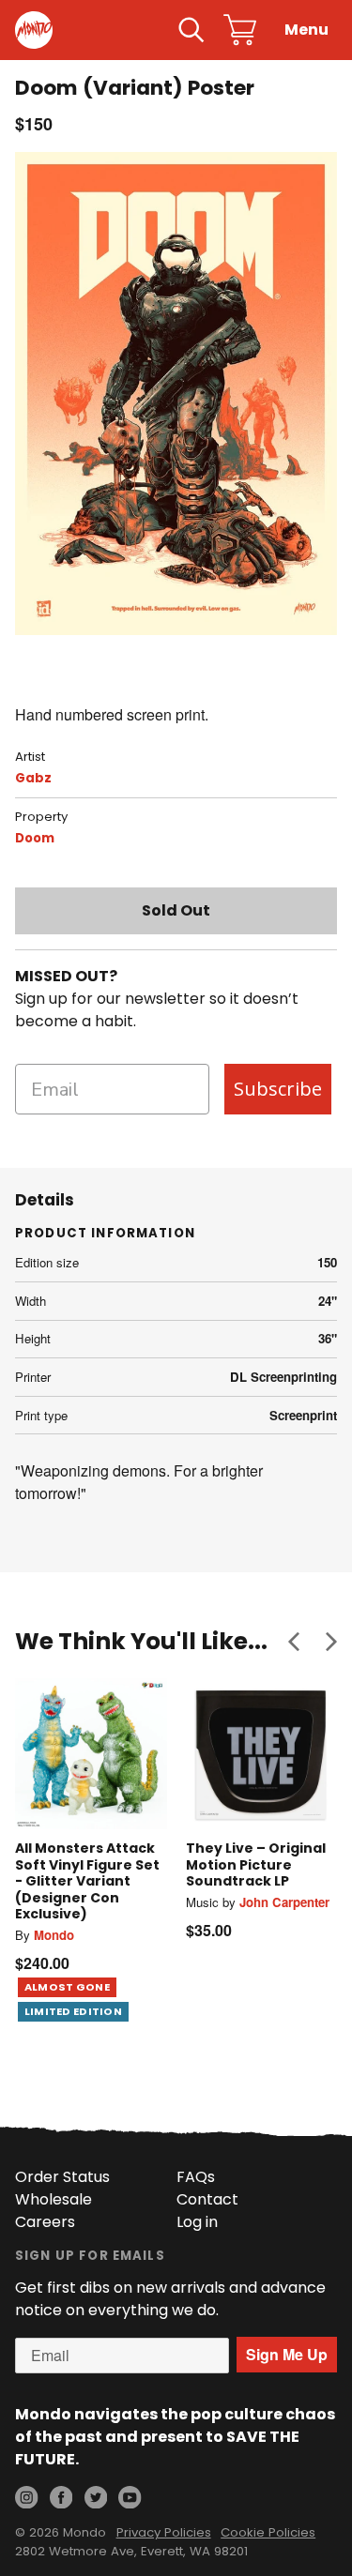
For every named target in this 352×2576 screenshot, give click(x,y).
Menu (306, 30)
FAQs (196, 2177)
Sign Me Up (287, 2354)
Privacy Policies (164, 2532)
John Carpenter (284, 1902)
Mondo (54, 1935)
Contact (207, 2199)
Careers (45, 2222)
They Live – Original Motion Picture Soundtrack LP (256, 1864)
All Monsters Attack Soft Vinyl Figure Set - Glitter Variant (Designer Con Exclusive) (87, 1881)
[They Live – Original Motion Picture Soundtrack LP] (262, 1754)
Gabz (33, 778)
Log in (197, 2222)
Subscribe (278, 1089)
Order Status (62, 2177)
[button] (294, 1642)
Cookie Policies (268, 2532)
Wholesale (54, 2199)
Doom (35, 838)
